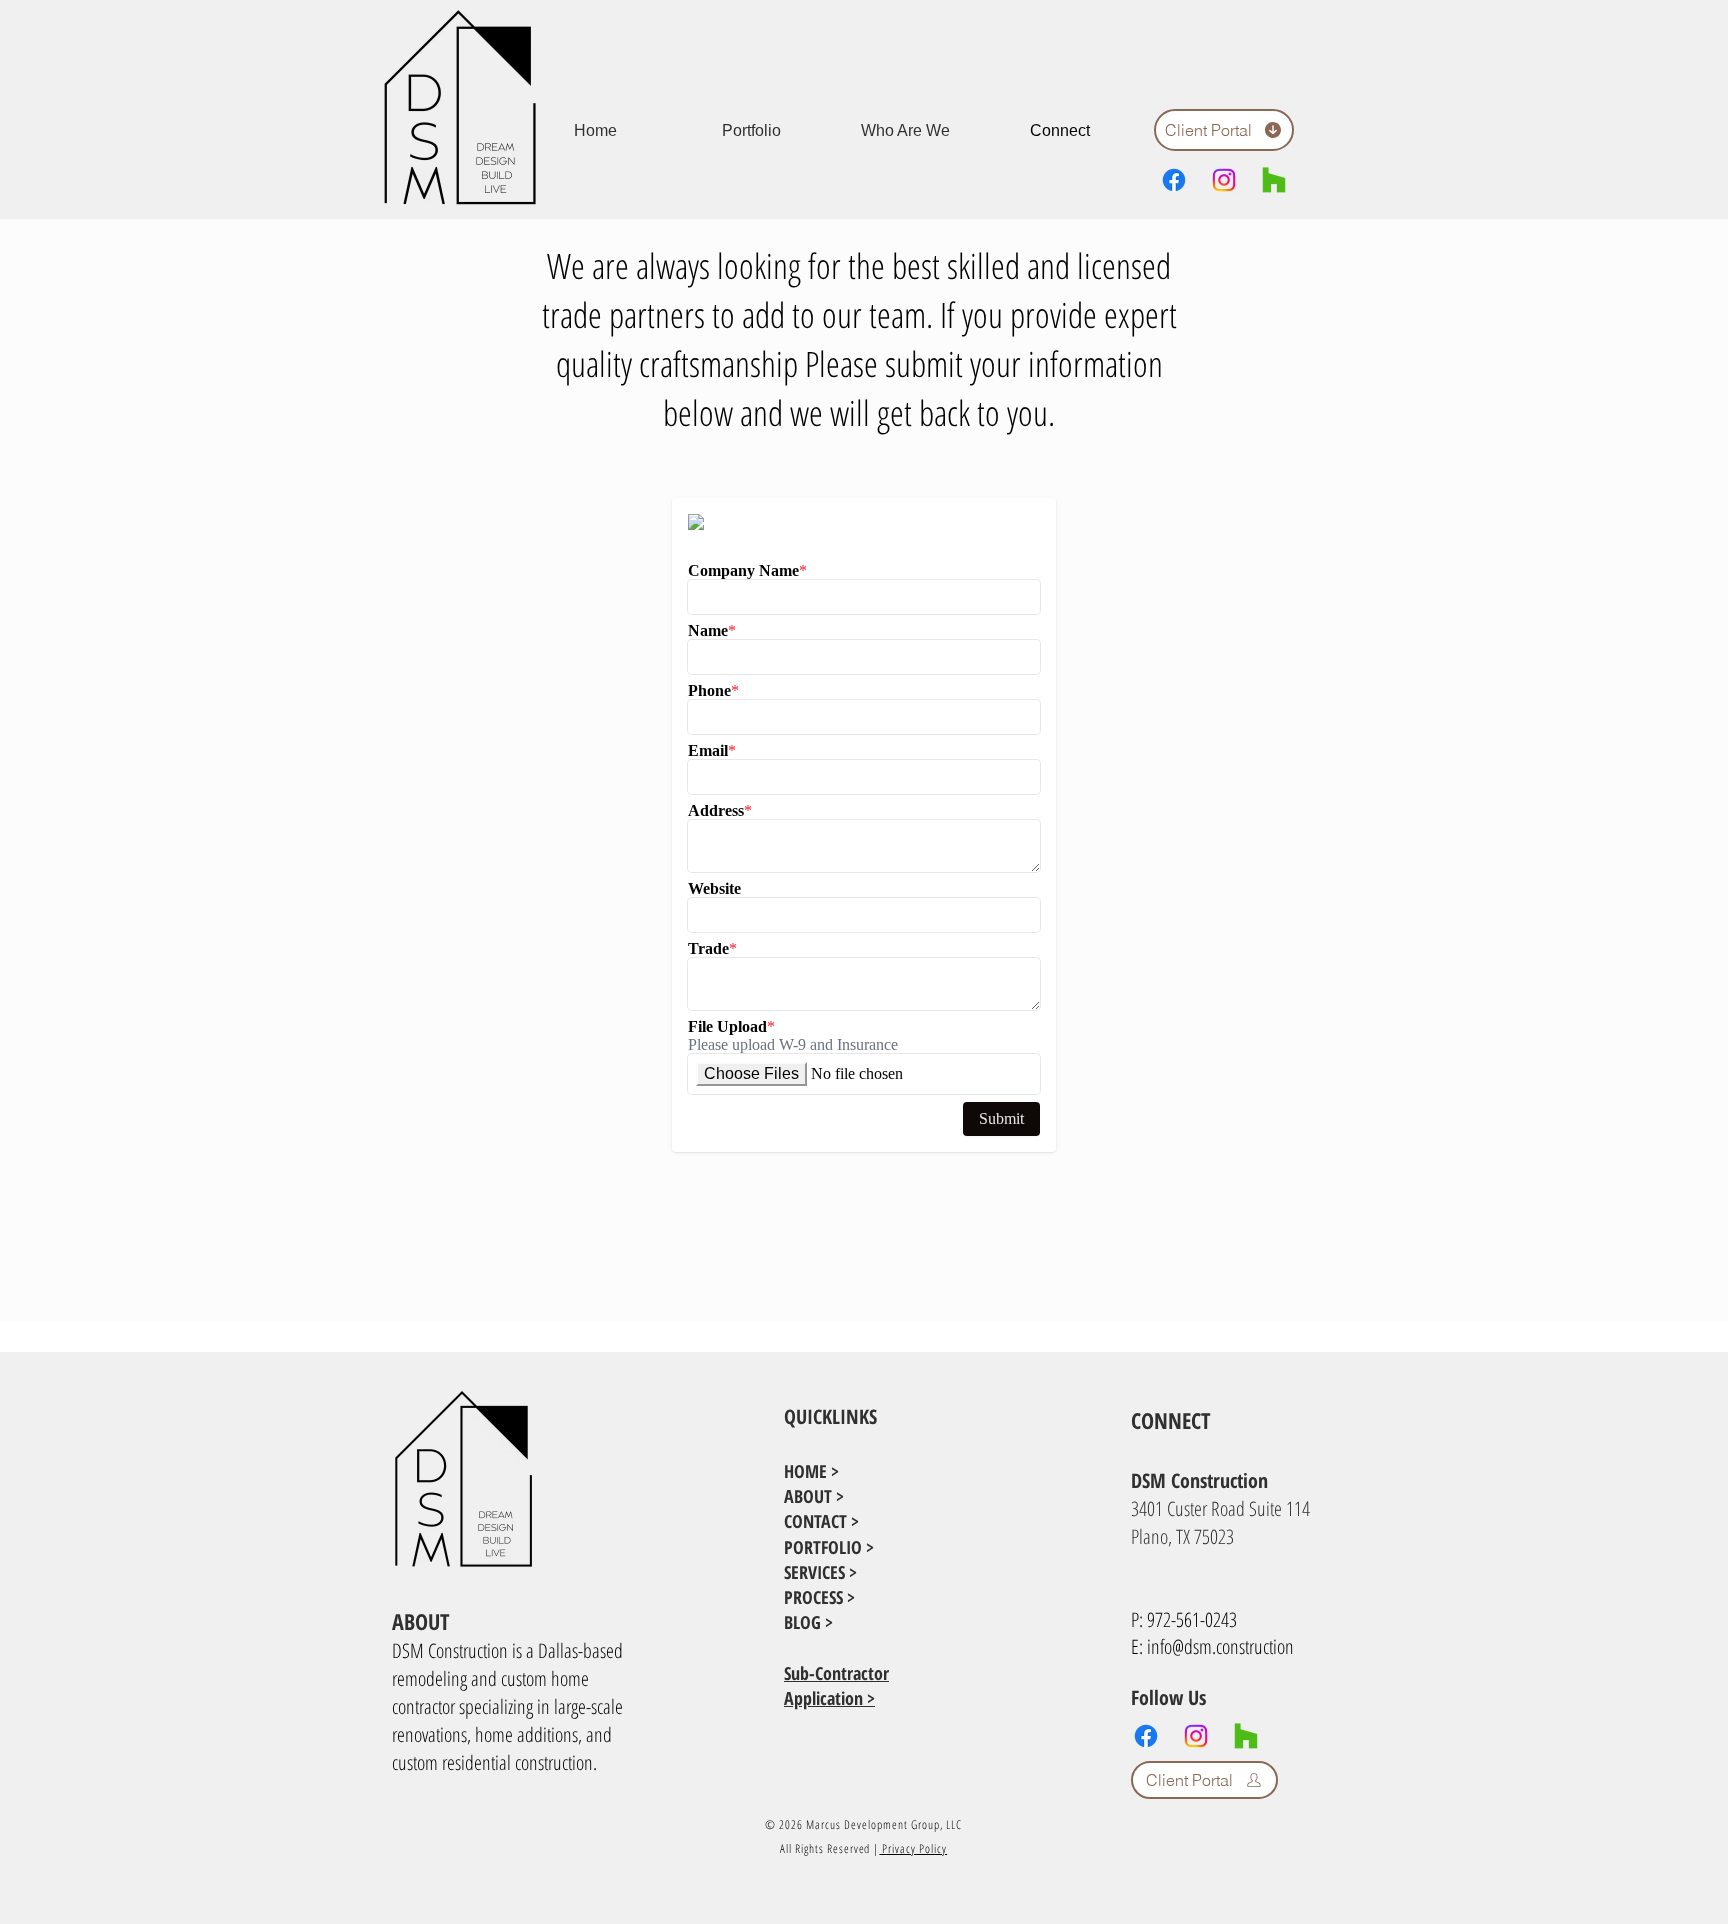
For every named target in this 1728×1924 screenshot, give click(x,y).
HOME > (811, 1471)
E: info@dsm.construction (1212, 1646)
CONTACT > (821, 1521)
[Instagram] (1224, 180)
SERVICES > (820, 1572)
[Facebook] (1174, 180)
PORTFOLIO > (829, 1547)
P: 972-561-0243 (1184, 1619)
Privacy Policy (913, 1848)
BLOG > (808, 1622)
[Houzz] (1274, 180)
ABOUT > (814, 1496)
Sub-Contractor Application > (836, 1685)
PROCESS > (819, 1597)
